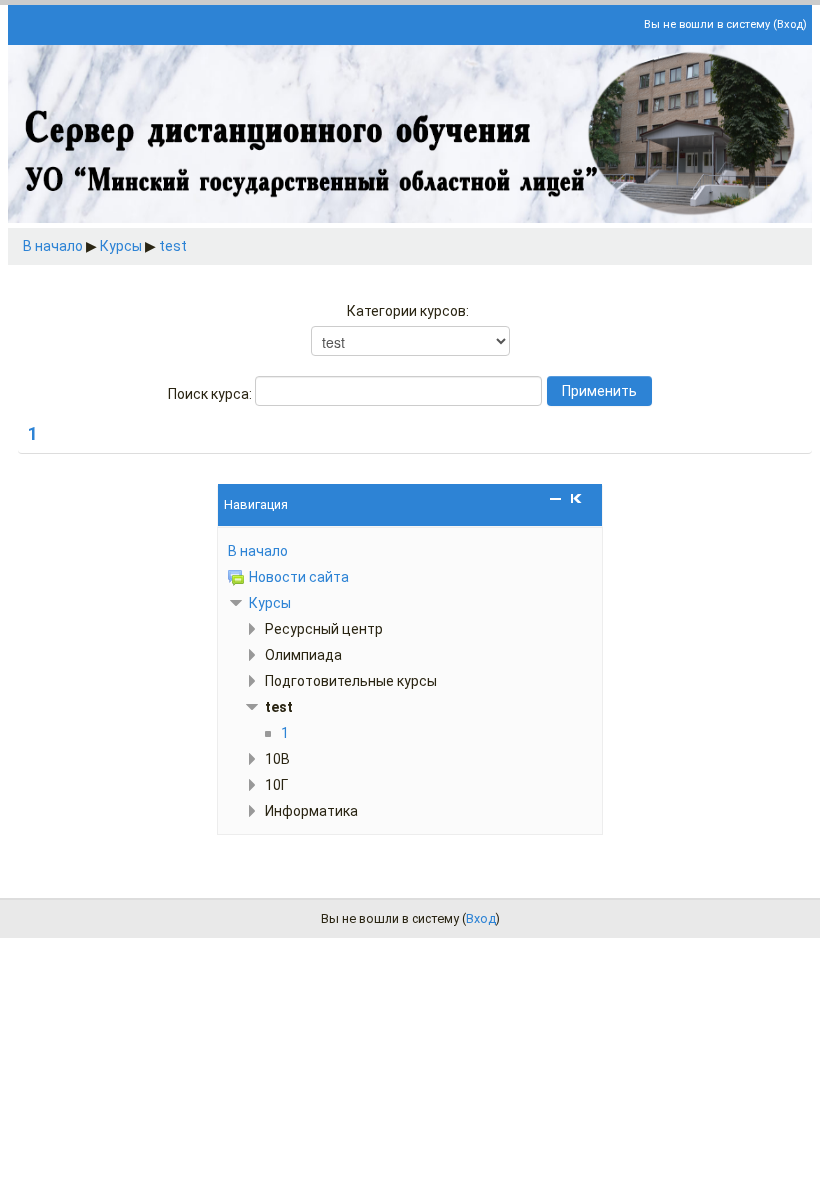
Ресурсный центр (324, 629)
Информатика (311, 811)
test (173, 246)
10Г (276, 785)
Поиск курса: (211, 394)
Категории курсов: (408, 311)
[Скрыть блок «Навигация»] (555, 498)
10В (277, 759)
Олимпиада (303, 655)
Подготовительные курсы (351, 681)
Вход (790, 24)
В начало (53, 246)
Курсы (121, 246)
